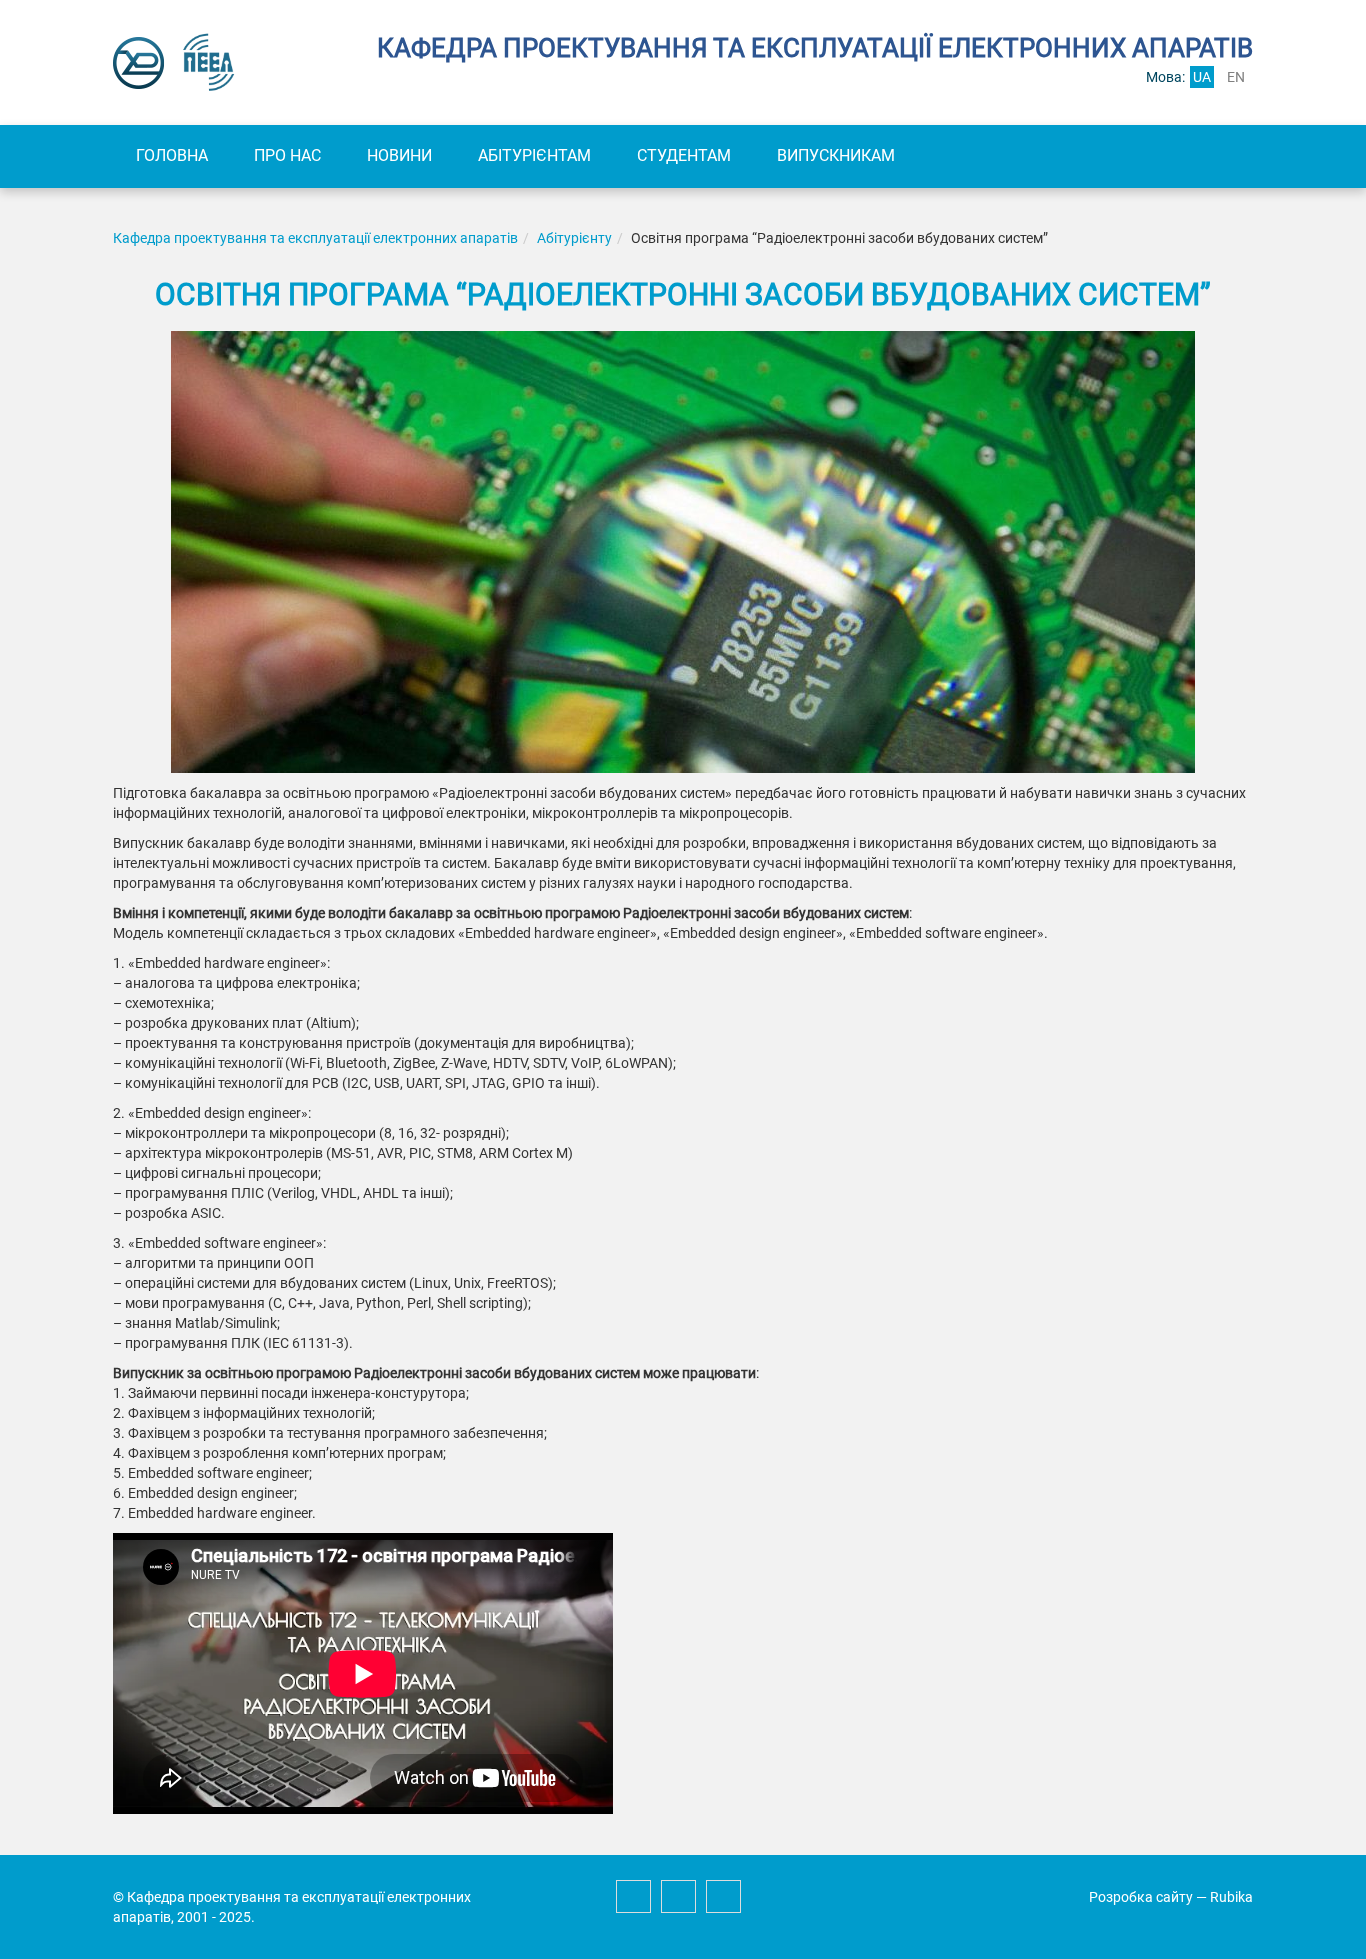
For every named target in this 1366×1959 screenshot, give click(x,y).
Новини (399, 155)
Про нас (287, 155)
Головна (172, 155)
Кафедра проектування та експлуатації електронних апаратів (315, 238)
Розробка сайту (1141, 1897)
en (1236, 77)
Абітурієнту (574, 238)
